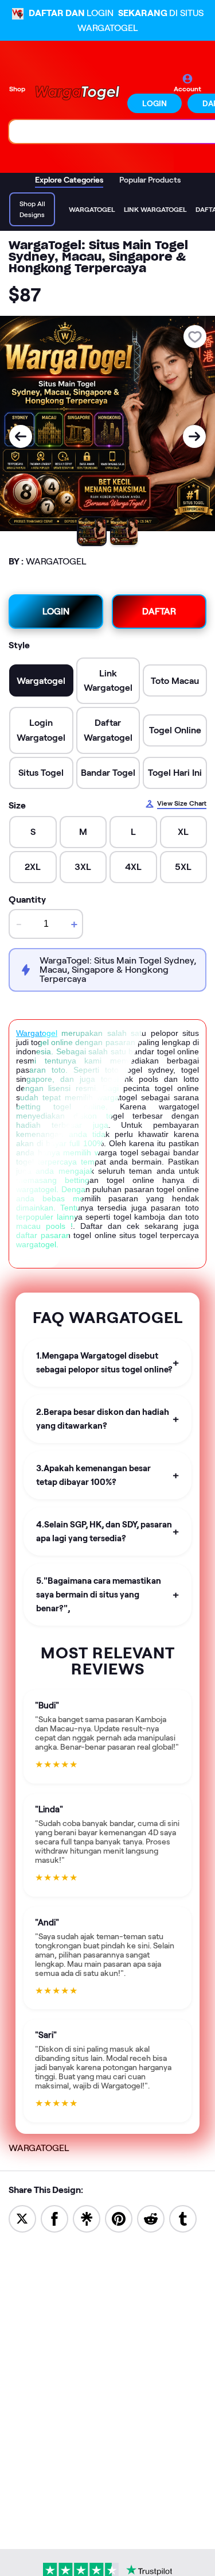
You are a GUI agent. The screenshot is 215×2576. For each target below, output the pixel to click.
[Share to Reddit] (151, 2218)
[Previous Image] (21, 436)
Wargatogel (37, 1033)
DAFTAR (159, 611)
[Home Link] (77, 93)
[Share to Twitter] (22, 2218)
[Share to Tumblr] (183, 2218)
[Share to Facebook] (54, 2218)
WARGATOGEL (39, 2148)
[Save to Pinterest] (119, 2218)
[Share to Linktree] (87, 2218)
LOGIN (155, 103)
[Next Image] (194, 436)
